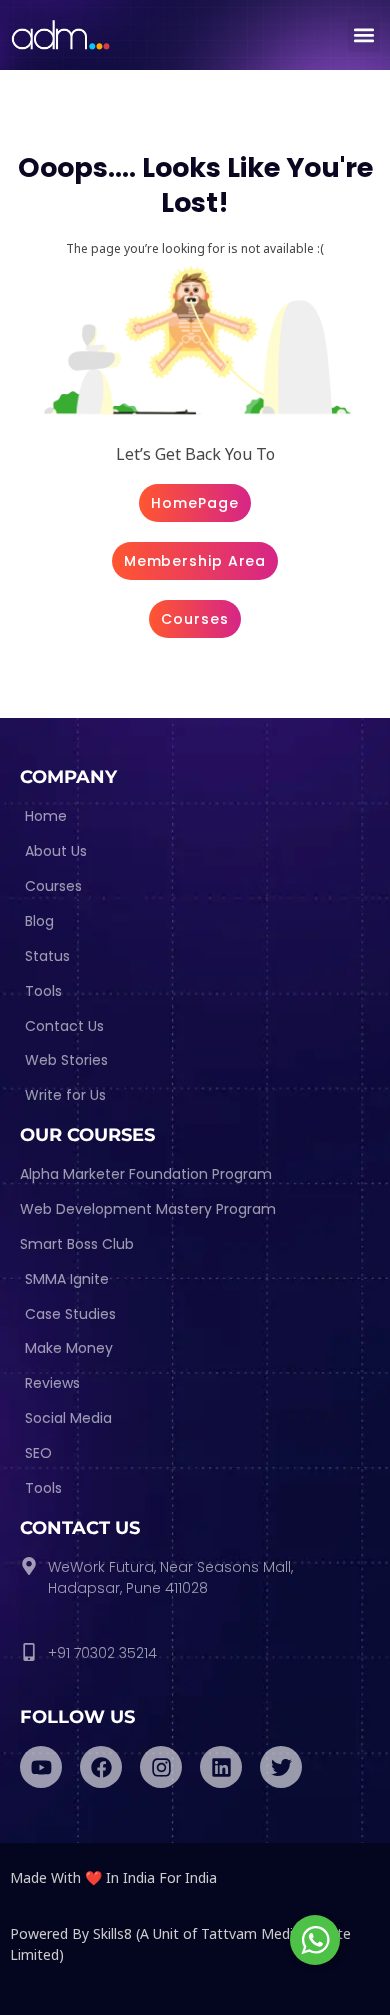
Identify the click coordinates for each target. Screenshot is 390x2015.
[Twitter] (281, 1767)
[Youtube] (41, 1767)
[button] (363, 35)
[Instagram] (161, 1767)
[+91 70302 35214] (29, 1652)
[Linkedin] (221, 1767)
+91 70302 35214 (102, 1653)
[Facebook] (101, 1767)
